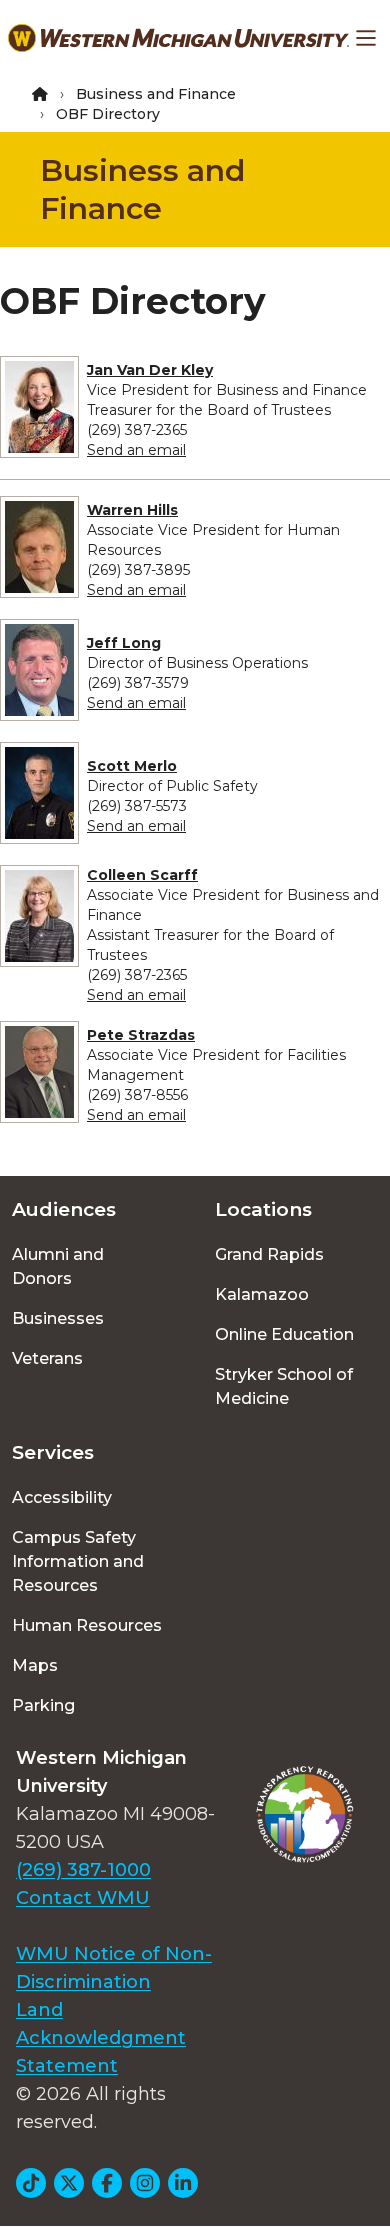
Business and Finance (156, 94)
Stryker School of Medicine (284, 1386)
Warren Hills (132, 510)
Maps (35, 1665)
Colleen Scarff (142, 875)
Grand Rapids (269, 1254)
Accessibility (62, 1497)
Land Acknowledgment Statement (101, 2038)
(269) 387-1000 (83, 1870)
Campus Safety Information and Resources (78, 1561)
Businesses (58, 1318)
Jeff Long (124, 643)
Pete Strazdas (141, 1035)
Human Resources (87, 1625)
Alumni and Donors (58, 1266)
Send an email (136, 450)
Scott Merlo (132, 766)
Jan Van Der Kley (150, 370)
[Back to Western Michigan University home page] (178, 38)
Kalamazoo (262, 1294)
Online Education (284, 1334)
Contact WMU (83, 1898)
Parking (43, 1705)
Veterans (47, 1358)
